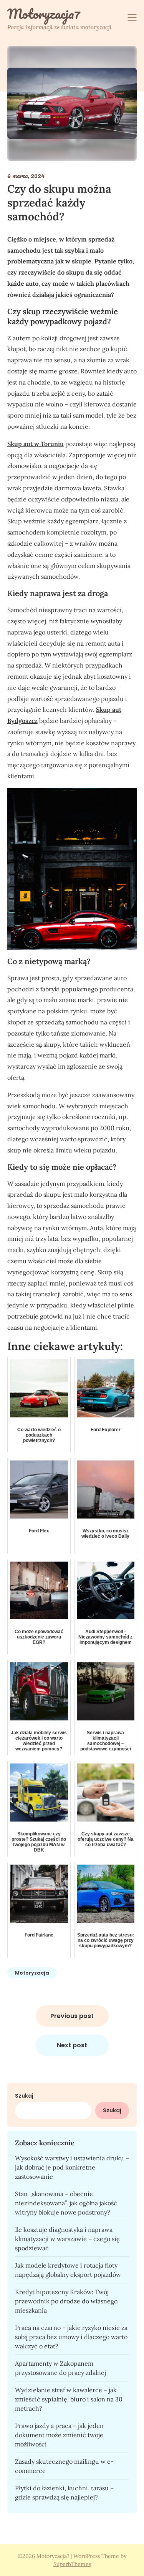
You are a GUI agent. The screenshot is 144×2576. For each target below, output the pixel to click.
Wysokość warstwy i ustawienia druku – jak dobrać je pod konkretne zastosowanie (72, 2167)
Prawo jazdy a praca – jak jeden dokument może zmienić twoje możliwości (59, 2435)
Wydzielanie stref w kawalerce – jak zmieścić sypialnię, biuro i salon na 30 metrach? (69, 2399)
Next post (72, 2045)
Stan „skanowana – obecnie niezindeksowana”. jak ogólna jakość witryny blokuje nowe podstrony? (66, 2203)
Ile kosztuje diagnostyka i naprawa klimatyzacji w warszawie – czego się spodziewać (67, 2239)
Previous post (72, 2016)
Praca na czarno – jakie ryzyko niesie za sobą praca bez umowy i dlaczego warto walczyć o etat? (71, 2337)
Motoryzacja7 (44, 14)
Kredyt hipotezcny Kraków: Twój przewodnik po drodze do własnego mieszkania (66, 2301)
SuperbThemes (72, 2564)
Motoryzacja (32, 1973)
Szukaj (24, 2096)
